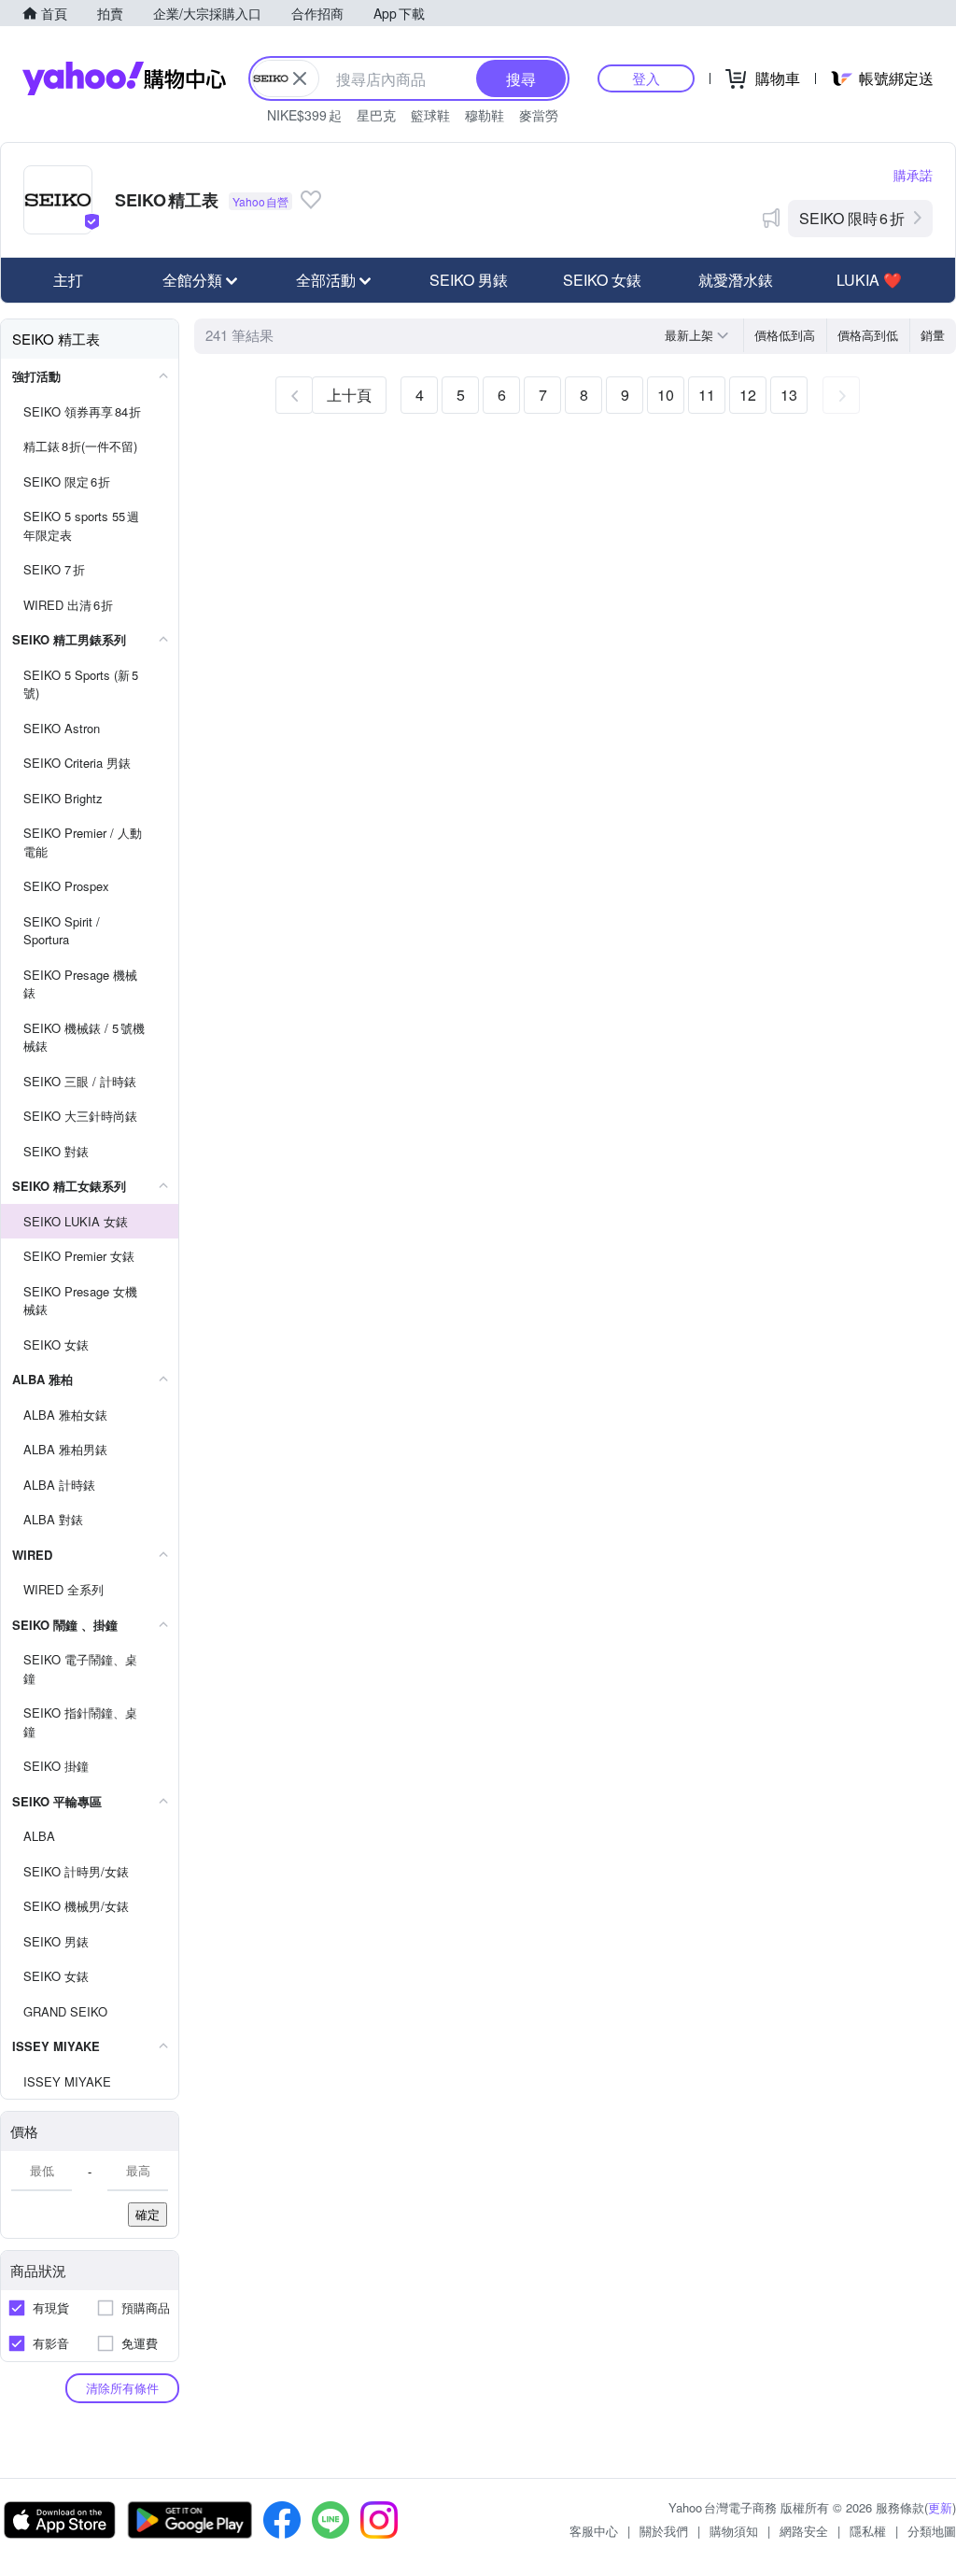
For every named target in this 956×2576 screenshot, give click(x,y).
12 (748, 395)
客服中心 (594, 2531)
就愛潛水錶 (736, 280)
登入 (646, 78)
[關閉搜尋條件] (300, 78)
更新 (940, 2507)
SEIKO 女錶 (602, 280)
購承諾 (913, 175)
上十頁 (349, 395)
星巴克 (376, 115)
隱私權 (868, 2531)
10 (666, 395)
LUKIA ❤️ (869, 280)
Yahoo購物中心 (124, 78)
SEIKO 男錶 (469, 280)
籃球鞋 (430, 115)
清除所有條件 (122, 2388)
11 (707, 395)
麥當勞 (539, 115)
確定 (148, 2214)
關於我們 (664, 2531)
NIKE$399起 (304, 115)
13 (789, 395)
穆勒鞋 (485, 115)
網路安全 (804, 2531)
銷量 (933, 335)
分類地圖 (932, 2531)
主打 (68, 280)
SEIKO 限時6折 (852, 218)
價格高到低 (868, 335)
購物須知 (734, 2531)
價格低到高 (785, 335)
